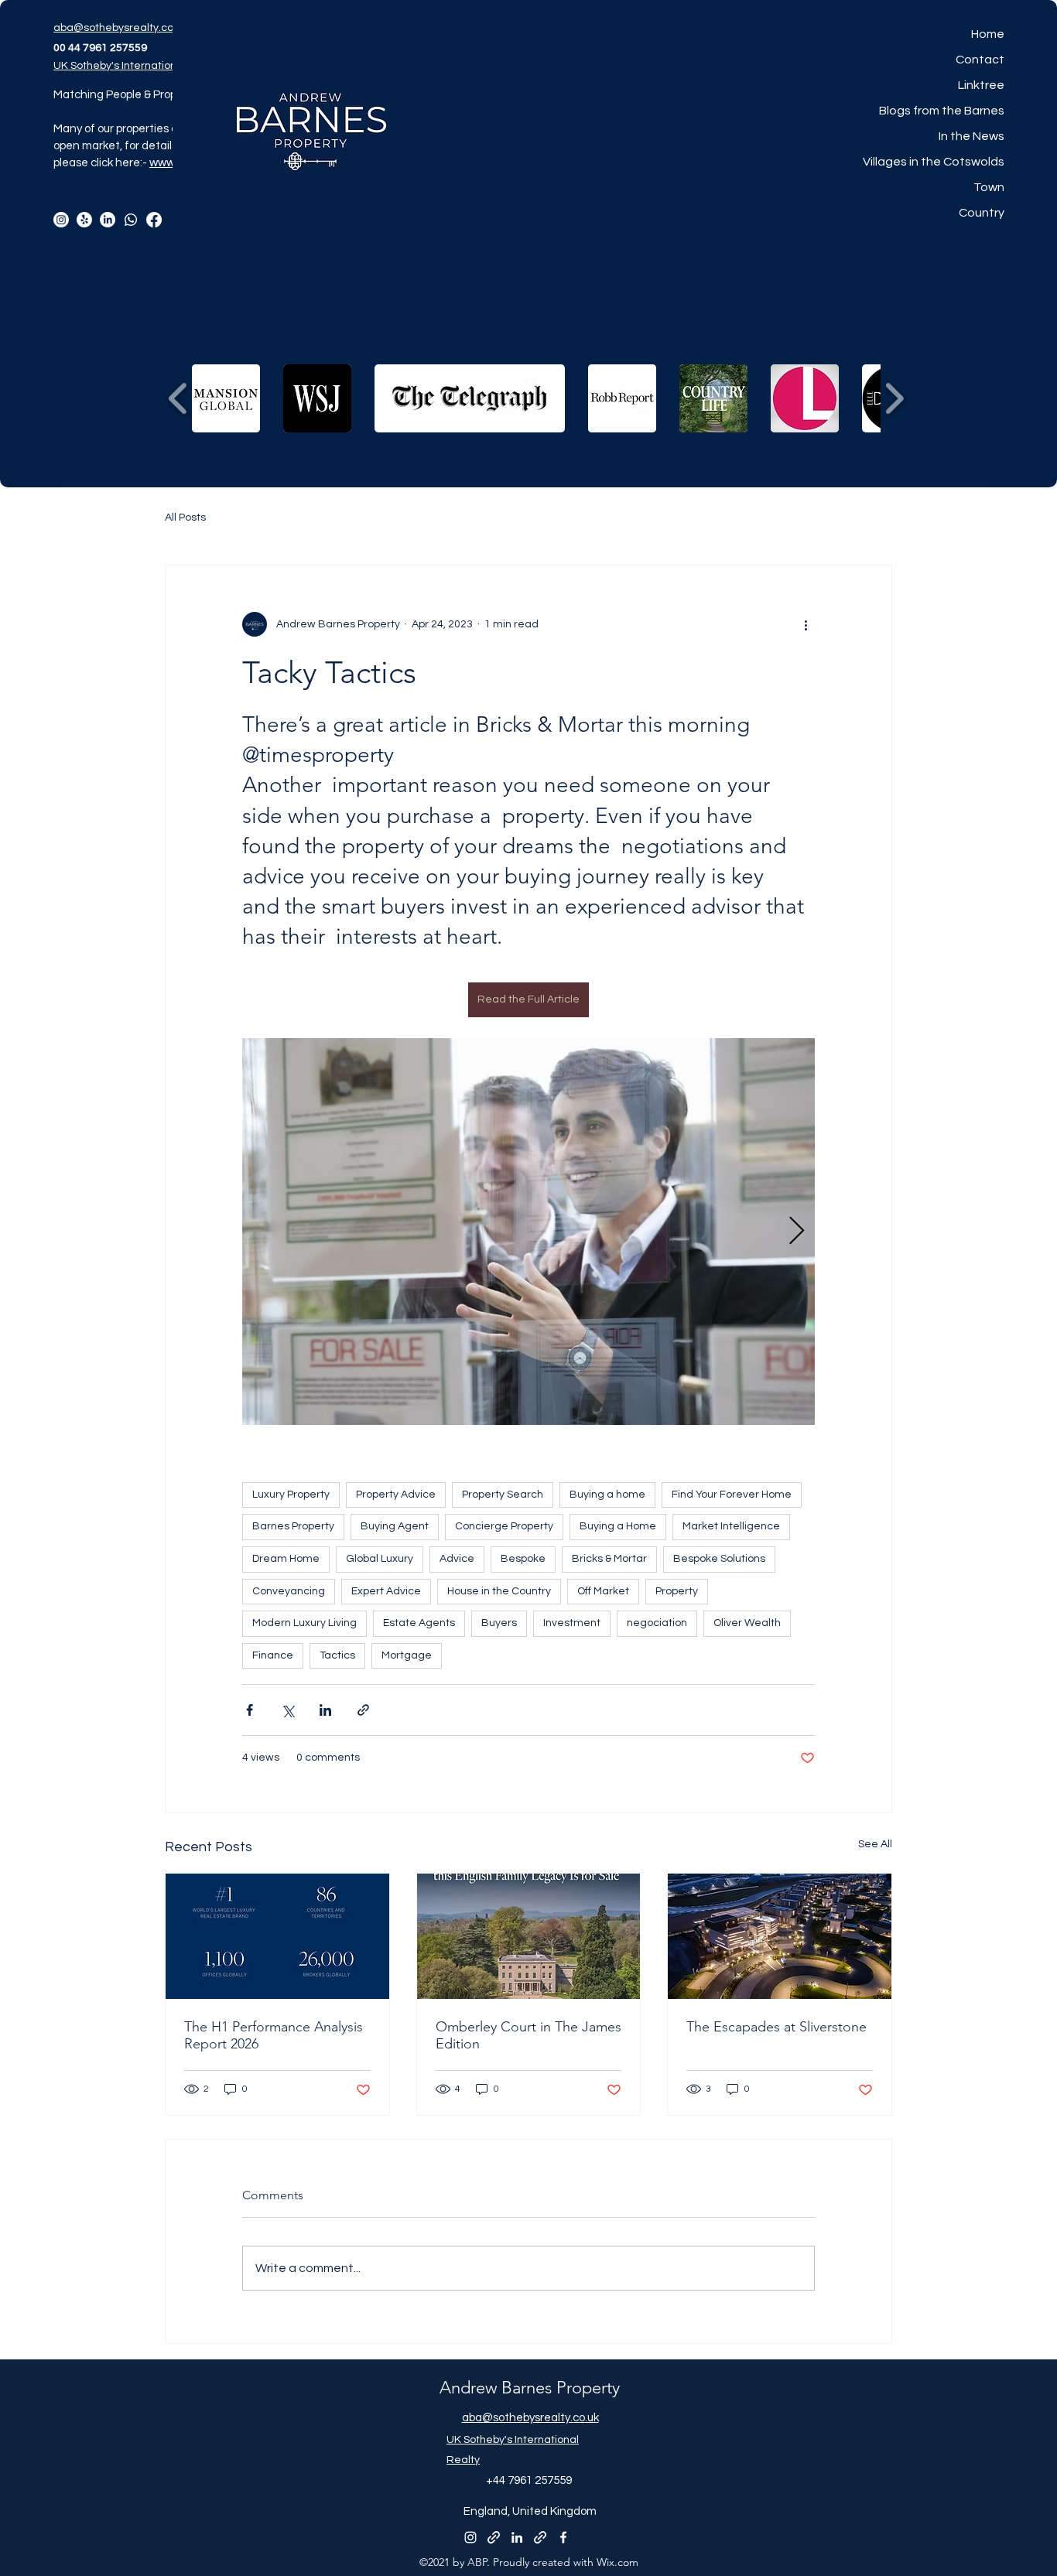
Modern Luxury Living (304, 1623)
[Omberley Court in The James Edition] (529, 1936)
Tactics (337, 1655)
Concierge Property (504, 1526)
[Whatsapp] (131, 220)
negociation (657, 1623)
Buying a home (607, 1495)
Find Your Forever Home (732, 1495)
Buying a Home (618, 1526)
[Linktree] (84, 220)
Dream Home (286, 1559)
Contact (980, 60)
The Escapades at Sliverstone (777, 2027)
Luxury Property (291, 1495)
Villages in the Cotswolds (934, 162)
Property (677, 1591)
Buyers (499, 1623)
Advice (457, 1559)
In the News (971, 136)
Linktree (981, 85)
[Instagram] (61, 220)
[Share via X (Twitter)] (287, 1710)
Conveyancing (289, 1591)
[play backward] (178, 399)
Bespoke (523, 1559)
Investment (572, 1623)
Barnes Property (293, 1526)
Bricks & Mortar (609, 1559)
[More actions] (806, 624)
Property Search (503, 1495)
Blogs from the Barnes (942, 111)
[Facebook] (154, 220)
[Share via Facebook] (250, 1710)
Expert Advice (386, 1591)
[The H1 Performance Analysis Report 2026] (277, 1936)
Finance (273, 1655)
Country (982, 213)
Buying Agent (395, 1526)
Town (989, 187)
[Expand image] (528, 1232)
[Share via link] (363, 1710)
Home (988, 34)
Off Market (603, 1591)
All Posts (185, 518)
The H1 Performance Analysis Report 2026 (274, 2035)
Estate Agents (419, 1623)
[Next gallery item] (797, 1231)
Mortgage (407, 1655)
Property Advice (396, 1495)
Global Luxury (380, 1559)
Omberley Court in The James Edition (528, 2035)
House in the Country (499, 1591)
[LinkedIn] (108, 220)
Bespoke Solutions (719, 1559)
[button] (226, 398)
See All (875, 1844)
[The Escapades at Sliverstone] (780, 1936)
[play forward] (894, 399)
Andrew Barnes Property (530, 2388)
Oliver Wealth (747, 1623)
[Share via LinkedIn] (325, 1710)
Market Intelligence (731, 1526)
